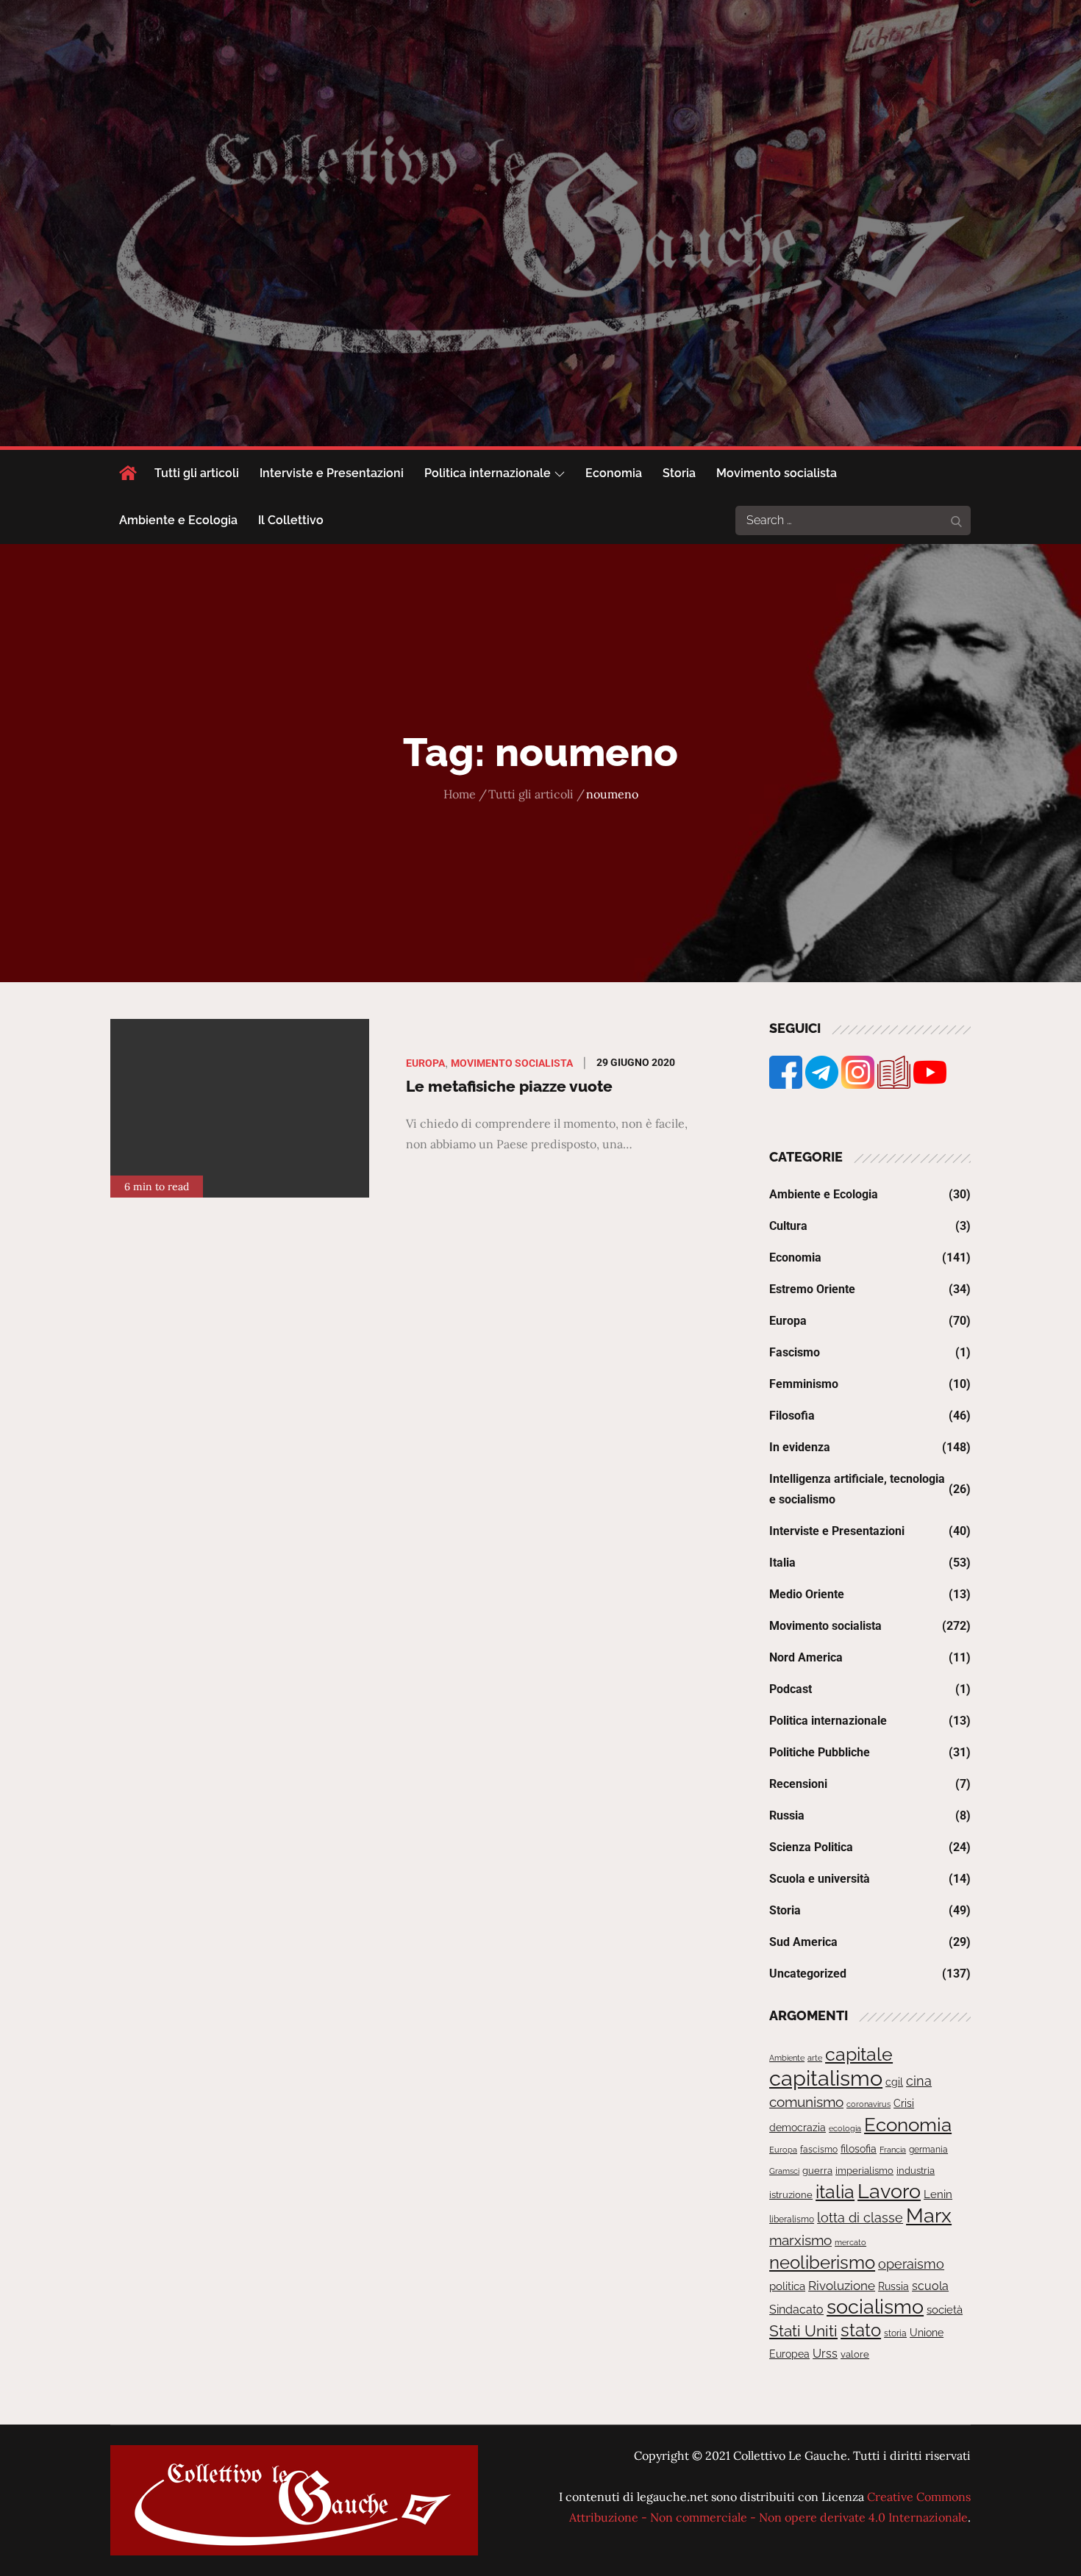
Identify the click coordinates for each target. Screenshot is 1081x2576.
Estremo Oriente (812, 1289)
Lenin (938, 2194)
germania (928, 2150)
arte (815, 2058)
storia (895, 2333)
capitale (859, 2054)
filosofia (859, 2149)
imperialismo (864, 2171)
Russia (787, 1815)
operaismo (911, 2264)
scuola (930, 2286)
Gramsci (784, 2171)
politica (787, 2286)
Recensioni (798, 1784)
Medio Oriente (807, 1594)
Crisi (904, 2103)
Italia (782, 1563)
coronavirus (868, 2104)
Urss (825, 2354)
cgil (894, 2082)
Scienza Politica (811, 1847)
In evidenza (800, 1447)
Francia (893, 2150)
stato (861, 2330)
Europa (425, 1063)
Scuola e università (820, 1879)
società (945, 2310)
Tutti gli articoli (197, 473)
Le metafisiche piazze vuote (509, 1086)
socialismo (875, 2307)
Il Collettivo (291, 520)
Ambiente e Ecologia (178, 520)
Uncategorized (808, 1974)
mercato (850, 2242)
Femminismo (804, 1384)
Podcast (791, 1689)
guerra (817, 2171)
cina (919, 2081)
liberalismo (792, 2219)
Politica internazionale (488, 473)
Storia (679, 473)
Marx (929, 2215)
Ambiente (787, 2058)
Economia (614, 473)
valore (855, 2354)
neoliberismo (822, 2262)
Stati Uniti (803, 2331)
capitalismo (826, 2078)
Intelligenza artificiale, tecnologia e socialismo (857, 1489)
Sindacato (796, 2310)
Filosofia (792, 1416)
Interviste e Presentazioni (332, 473)
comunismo (806, 2102)
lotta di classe (860, 2218)
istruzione (791, 2195)
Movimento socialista (777, 473)
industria (916, 2171)
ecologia (845, 2128)
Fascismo (795, 1352)
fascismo (819, 2149)
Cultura (788, 1226)
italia (835, 2192)
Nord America (806, 1657)
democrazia (798, 2128)
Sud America (803, 1942)
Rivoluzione (842, 2286)
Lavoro (889, 2191)
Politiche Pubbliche (820, 1752)
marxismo (800, 2240)
